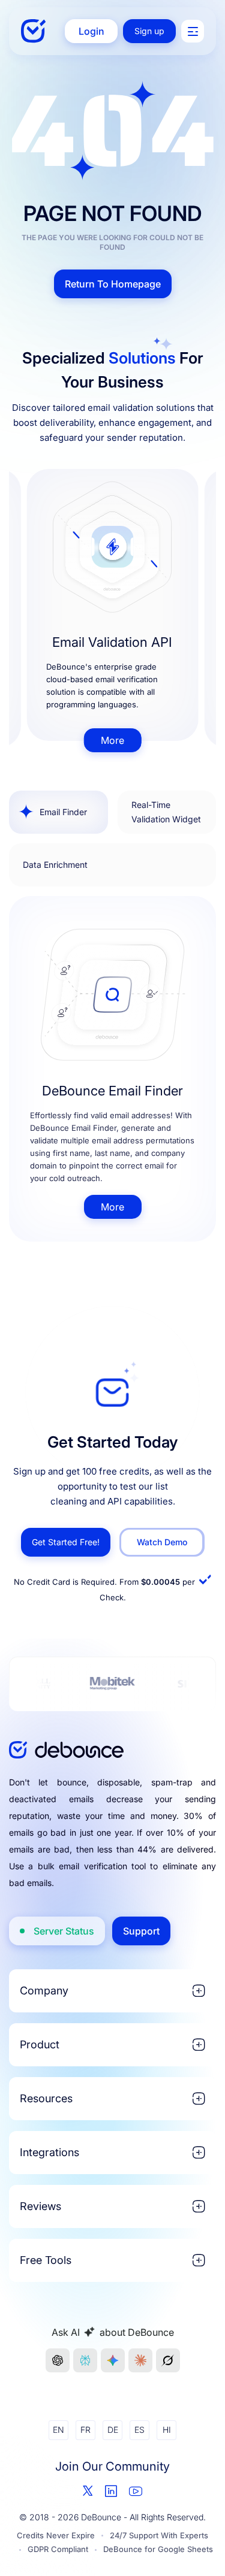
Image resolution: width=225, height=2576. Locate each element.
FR (85, 2430)
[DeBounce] (33, 31)
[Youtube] (136, 2491)
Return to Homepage (113, 284)
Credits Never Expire (56, 2535)
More (112, 740)
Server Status (64, 1931)
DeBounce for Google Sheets (158, 2549)
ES (139, 2430)
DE (113, 2430)
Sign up (149, 31)
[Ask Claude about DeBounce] (140, 2360)
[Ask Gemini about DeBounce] (113, 2360)
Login (91, 31)
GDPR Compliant (58, 2549)
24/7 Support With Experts (159, 2535)
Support (141, 1931)
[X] (88, 2491)
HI (167, 2430)
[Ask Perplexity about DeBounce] (85, 2360)
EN (58, 2430)
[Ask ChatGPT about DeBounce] (58, 2360)
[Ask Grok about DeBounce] (168, 2360)
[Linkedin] (111, 2491)
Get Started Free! (66, 1542)
